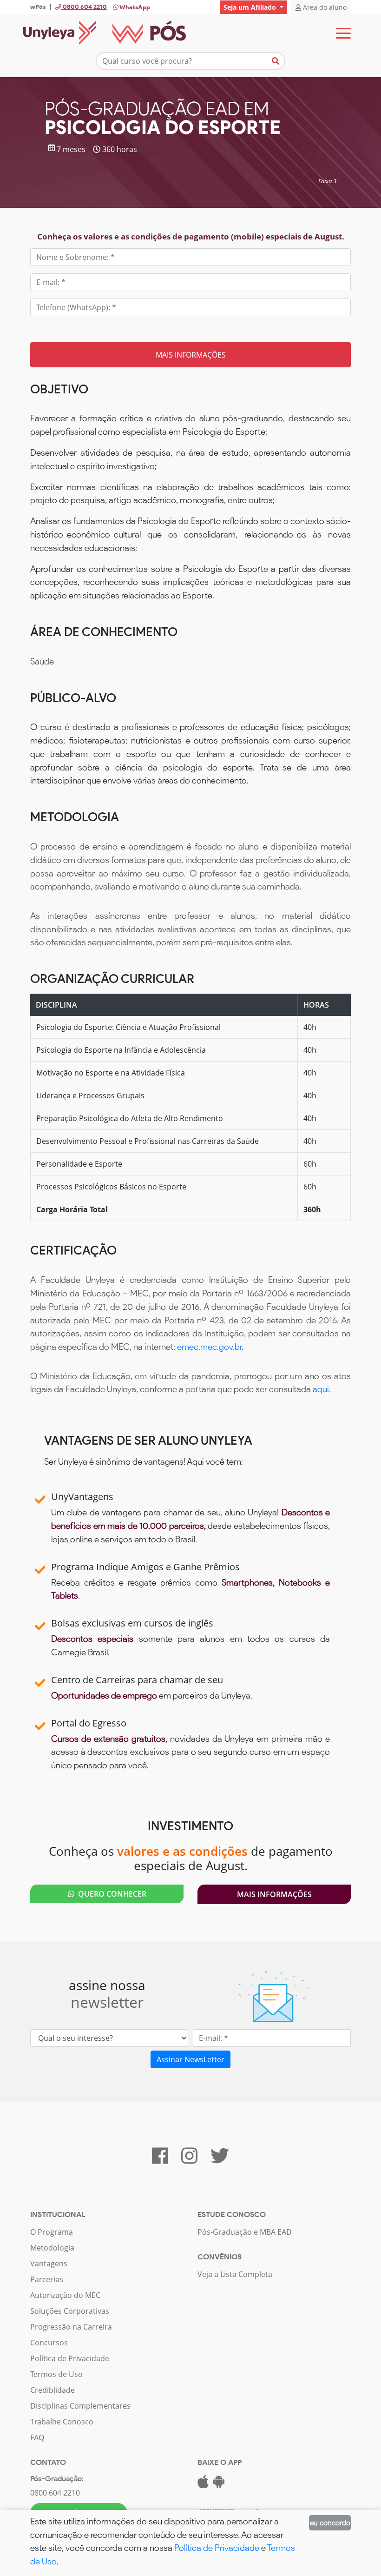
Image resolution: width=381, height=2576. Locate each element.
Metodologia (52, 2248)
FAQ (37, 2437)
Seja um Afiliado (251, 7)
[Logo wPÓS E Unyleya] (105, 33)
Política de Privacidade (70, 2358)
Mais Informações (274, 1894)
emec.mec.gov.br (209, 1347)
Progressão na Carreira (71, 2327)
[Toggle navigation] (343, 33)
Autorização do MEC (65, 2295)
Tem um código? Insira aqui (191, 329)
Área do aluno (324, 7)
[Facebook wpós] (160, 2160)
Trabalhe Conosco (62, 2422)
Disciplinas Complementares (80, 2406)
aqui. (322, 1389)
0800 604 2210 (55, 2493)
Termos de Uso (56, 2374)
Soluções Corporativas (70, 2311)
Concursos (49, 2343)
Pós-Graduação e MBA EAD (245, 2232)
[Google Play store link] (219, 2484)
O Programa (52, 2232)
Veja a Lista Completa (235, 2274)
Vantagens (49, 2264)
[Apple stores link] (203, 2484)
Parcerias (47, 2279)
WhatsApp (134, 7)
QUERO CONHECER (110, 1894)
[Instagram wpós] (189, 2160)
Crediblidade (53, 2390)
